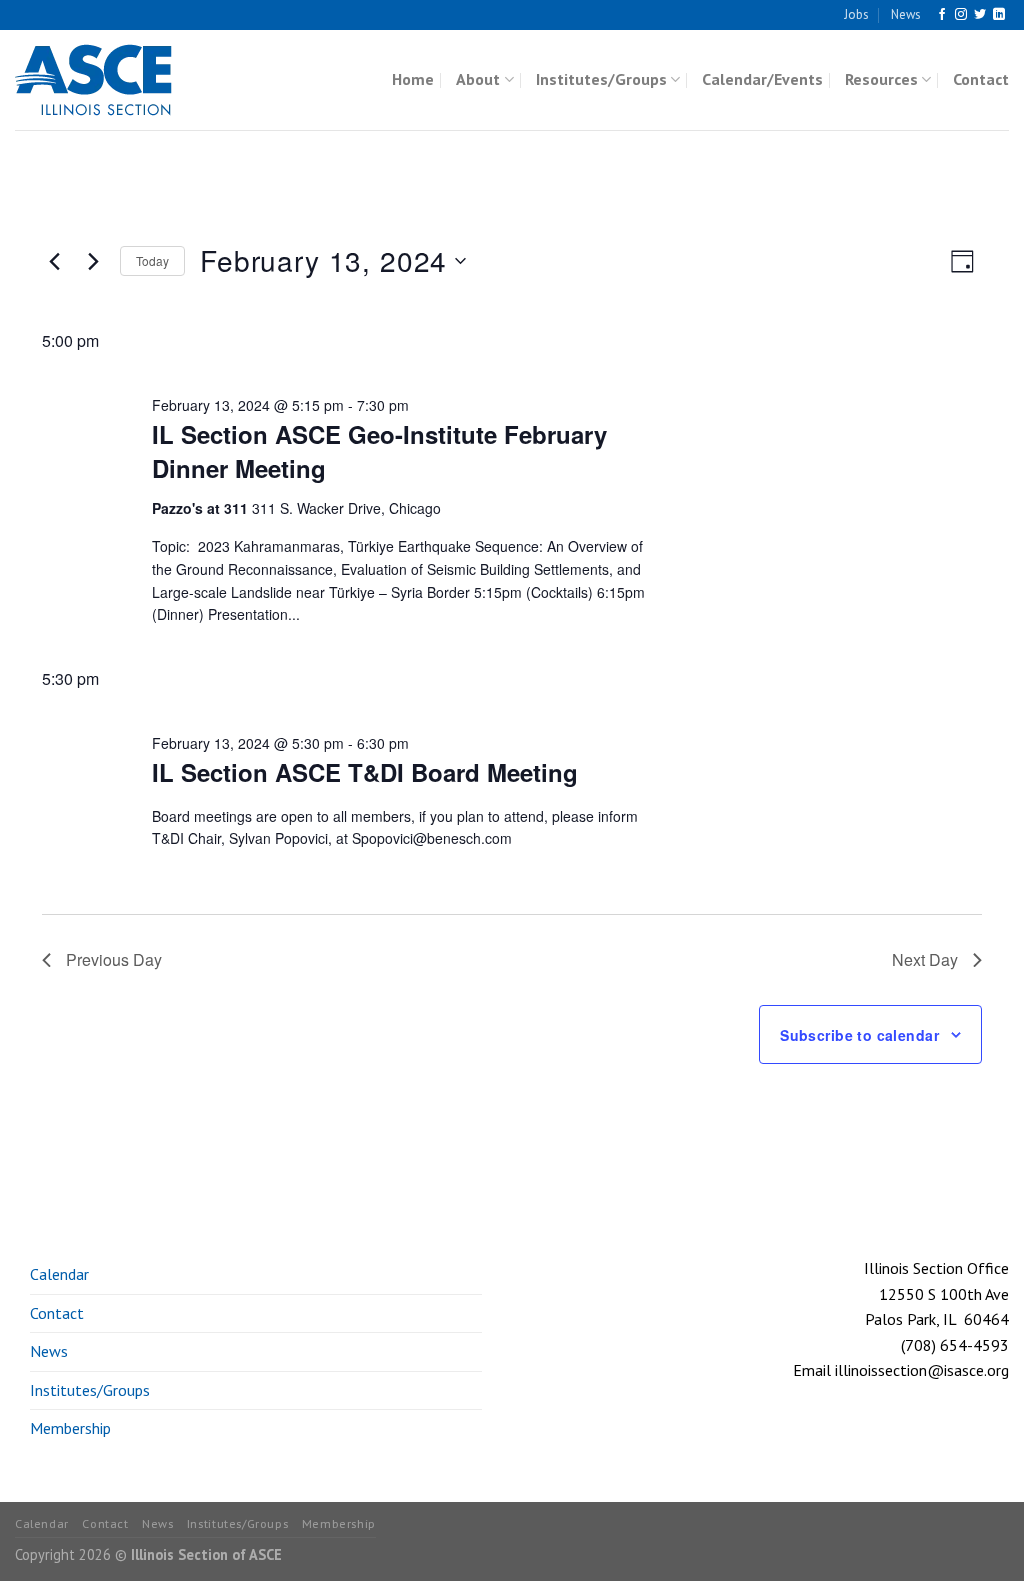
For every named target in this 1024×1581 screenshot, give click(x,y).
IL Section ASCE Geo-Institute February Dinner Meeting (379, 451)
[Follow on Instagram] (961, 15)
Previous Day (114, 959)
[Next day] (93, 261)
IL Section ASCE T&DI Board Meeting (365, 772)
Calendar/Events (762, 79)
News (906, 14)
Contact (981, 79)
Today (152, 260)
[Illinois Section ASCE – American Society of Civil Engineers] (115, 80)
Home (413, 79)
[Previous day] (54, 261)
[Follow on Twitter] (980, 15)
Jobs (856, 14)
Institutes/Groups (601, 79)
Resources (881, 79)
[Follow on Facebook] (942, 15)
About (478, 79)
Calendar (59, 1274)
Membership (70, 1428)
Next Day (925, 959)
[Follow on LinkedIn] (999, 15)
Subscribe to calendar (859, 1035)
